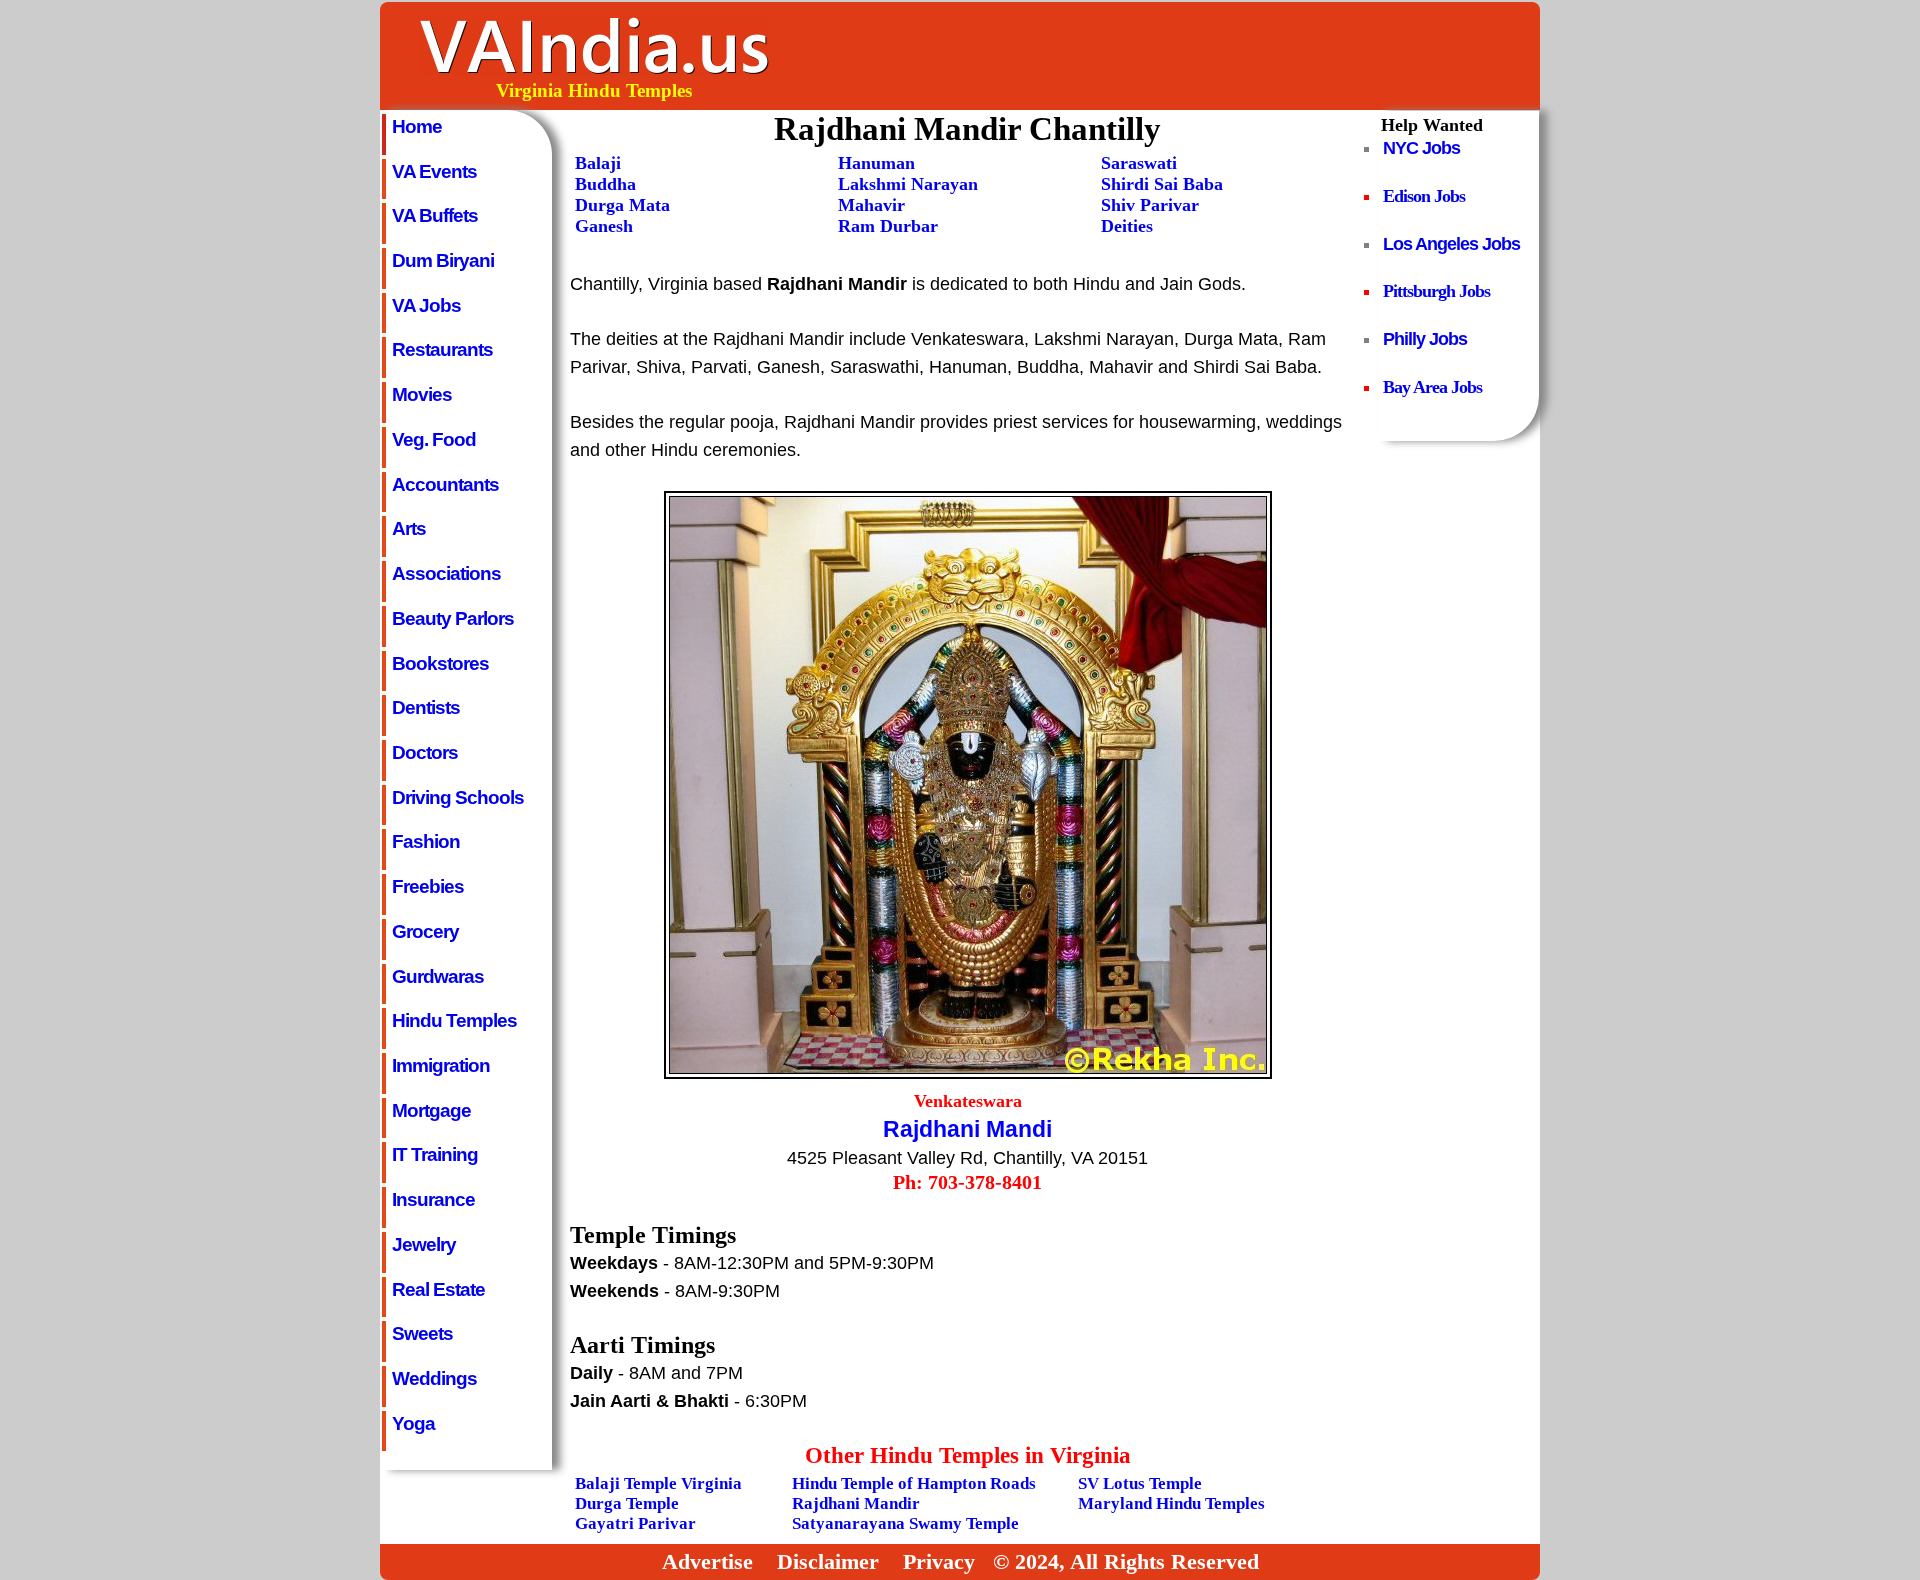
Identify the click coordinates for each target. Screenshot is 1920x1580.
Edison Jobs (1424, 196)
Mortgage (431, 1110)
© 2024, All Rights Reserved (1126, 1561)
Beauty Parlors (453, 618)
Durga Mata (622, 205)
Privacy (939, 1561)
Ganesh (604, 226)
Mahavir (871, 205)
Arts (409, 528)
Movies (422, 394)
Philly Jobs (1425, 339)
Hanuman (876, 163)
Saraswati (1139, 163)
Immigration (441, 1065)
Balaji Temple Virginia (658, 1483)
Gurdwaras (438, 976)
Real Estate (438, 1289)
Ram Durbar (888, 226)
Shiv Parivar (1150, 205)
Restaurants (442, 349)
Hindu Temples (454, 1020)
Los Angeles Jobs (1451, 244)
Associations (446, 573)
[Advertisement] (1173, 56)
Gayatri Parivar (635, 1523)
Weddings (434, 1378)
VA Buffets (435, 215)
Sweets (422, 1333)
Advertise (707, 1561)
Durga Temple (627, 1503)
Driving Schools (458, 797)
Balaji (598, 163)
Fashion (426, 841)
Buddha (605, 184)
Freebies (428, 886)
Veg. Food (434, 439)
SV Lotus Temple (1140, 1483)
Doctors (425, 752)
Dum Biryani (443, 260)
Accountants (445, 484)
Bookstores (440, 663)
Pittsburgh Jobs (1436, 291)
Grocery (425, 931)
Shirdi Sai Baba (1162, 184)
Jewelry (424, 1244)
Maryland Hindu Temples (1171, 1503)
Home (417, 126)
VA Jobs (426, 305)
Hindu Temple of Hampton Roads (914, 1483)
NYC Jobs (1421, 148)
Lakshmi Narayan (908, 184)
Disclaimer (828, 1561)
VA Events (434, 171)
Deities (1127, 226)
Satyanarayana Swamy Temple (905, 1523)
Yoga (413, 1423)
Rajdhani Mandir (856, 1503)
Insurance (433, 1199)
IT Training (435, 1154)
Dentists (426, 707)
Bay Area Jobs (1432, 387)
